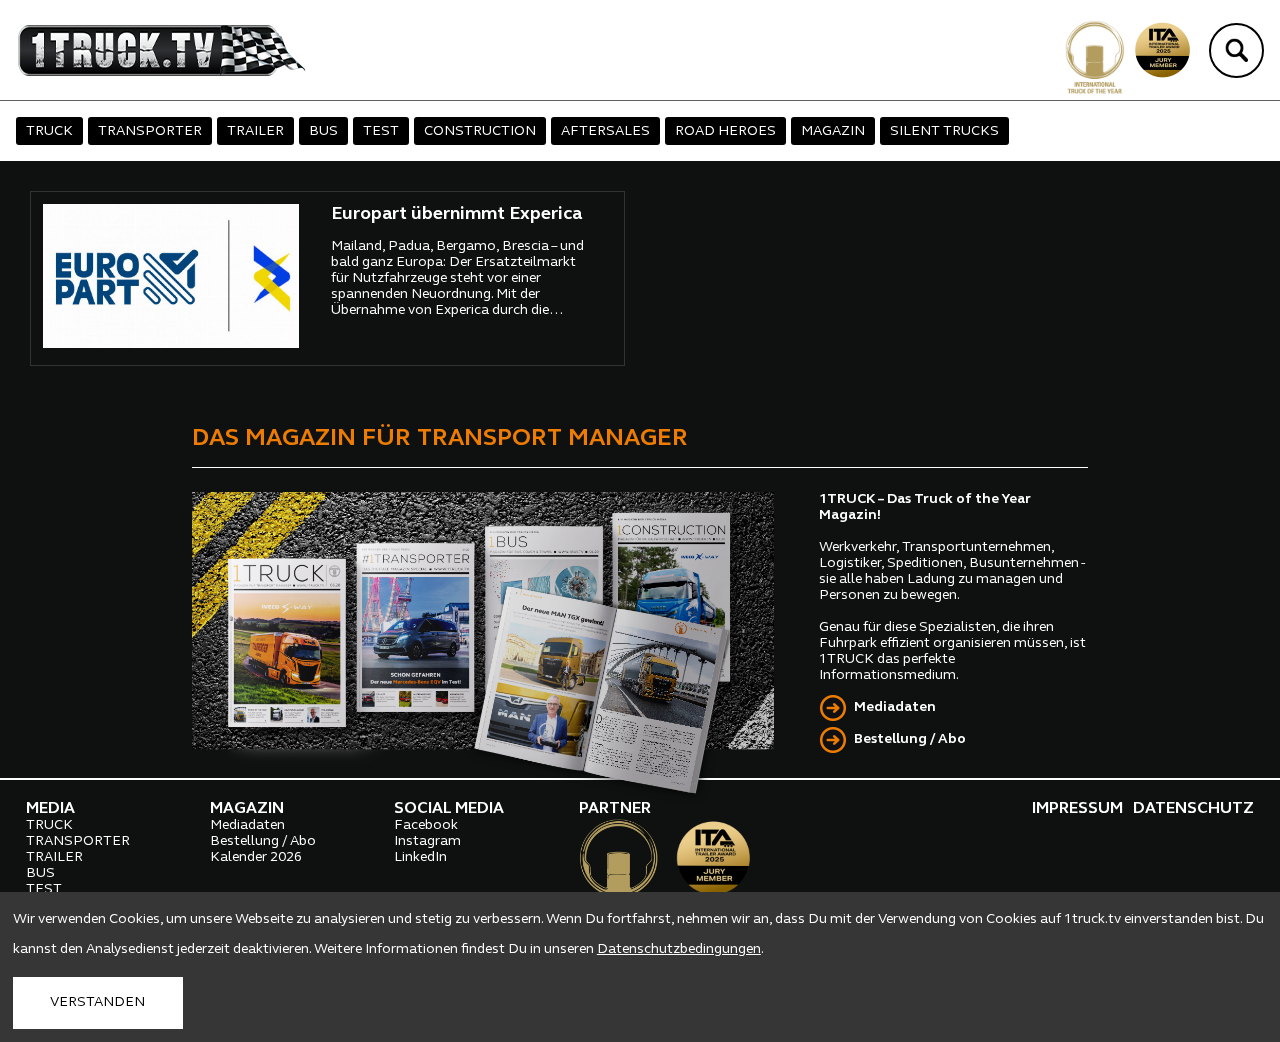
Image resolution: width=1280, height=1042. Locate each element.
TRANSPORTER (150, 131)
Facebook (426, 825)
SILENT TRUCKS (944, 131)
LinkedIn (420, 857)
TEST (381, 131)
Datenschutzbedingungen (679, 949)
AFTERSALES (605, 131)
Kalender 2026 (256, 857)
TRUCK (49, 131)
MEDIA (50, 809)
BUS (323, 131)
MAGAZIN (833, 131)
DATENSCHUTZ (1193, 809)
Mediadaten (895, 707)
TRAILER (255, 131)
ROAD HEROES (725, 131)
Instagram (427, 841)
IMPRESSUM (1077, 809)
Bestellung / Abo (910, 739)
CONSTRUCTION (480, 131)
